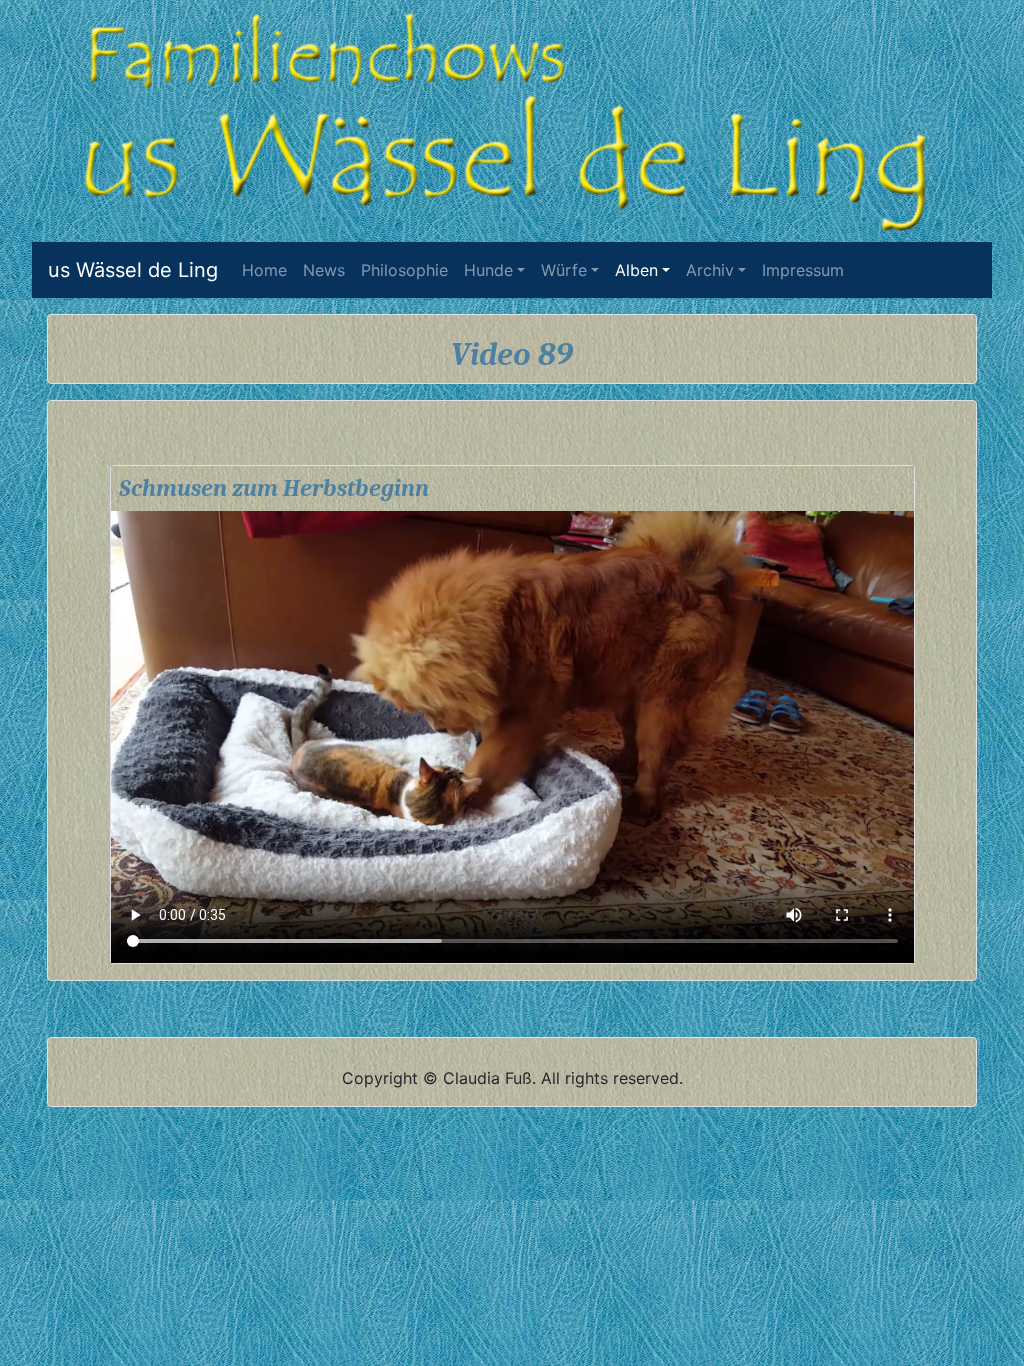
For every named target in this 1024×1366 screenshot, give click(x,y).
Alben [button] (636, 270)
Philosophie (404, 270)
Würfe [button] (564, 270)
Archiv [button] (710, 270)
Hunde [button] (488, 270)
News (324, 270)
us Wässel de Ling (133, 270)
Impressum (803, 270)
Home (268, 270)
